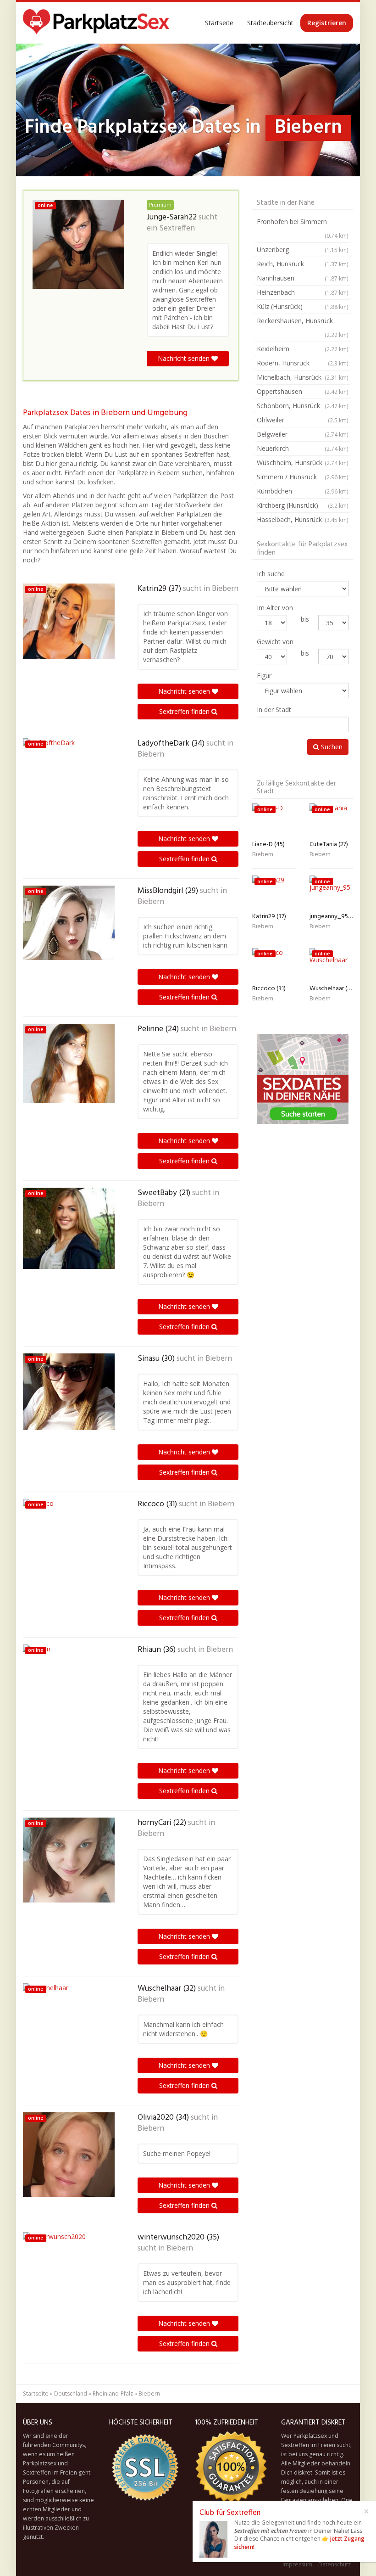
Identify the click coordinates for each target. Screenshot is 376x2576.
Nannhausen (303, 278)
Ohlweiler (303, 420)
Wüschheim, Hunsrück (303, 463)
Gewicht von (275, 642)
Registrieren (327, 23)
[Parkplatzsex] (96, 23)
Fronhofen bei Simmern (303, 228)
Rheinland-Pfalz (113, 2394)
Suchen (331, 747)
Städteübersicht (270, 23)
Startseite (219, 23)
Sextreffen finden (185, 711)
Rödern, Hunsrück (303, 363)
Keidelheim (303, 349)
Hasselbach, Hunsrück (303, 519)
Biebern (225, 589)
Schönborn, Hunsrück (303, 406)
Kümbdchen (303, 491)
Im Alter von (275, 608)
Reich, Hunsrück (303, 264)
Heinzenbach (303, 292)
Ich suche (271, 574)
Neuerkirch (303, 448)
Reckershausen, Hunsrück (303, 327)
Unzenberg (303, 250)
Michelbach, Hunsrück (303, 377)
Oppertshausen (303, 391)
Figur (264, 676)
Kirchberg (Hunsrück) (303, 505)
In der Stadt (274, 710)
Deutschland (71, 2394)
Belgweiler (303, 434)
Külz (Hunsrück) (303, 306)
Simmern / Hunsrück (303, 477)
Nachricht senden (185, 358)
